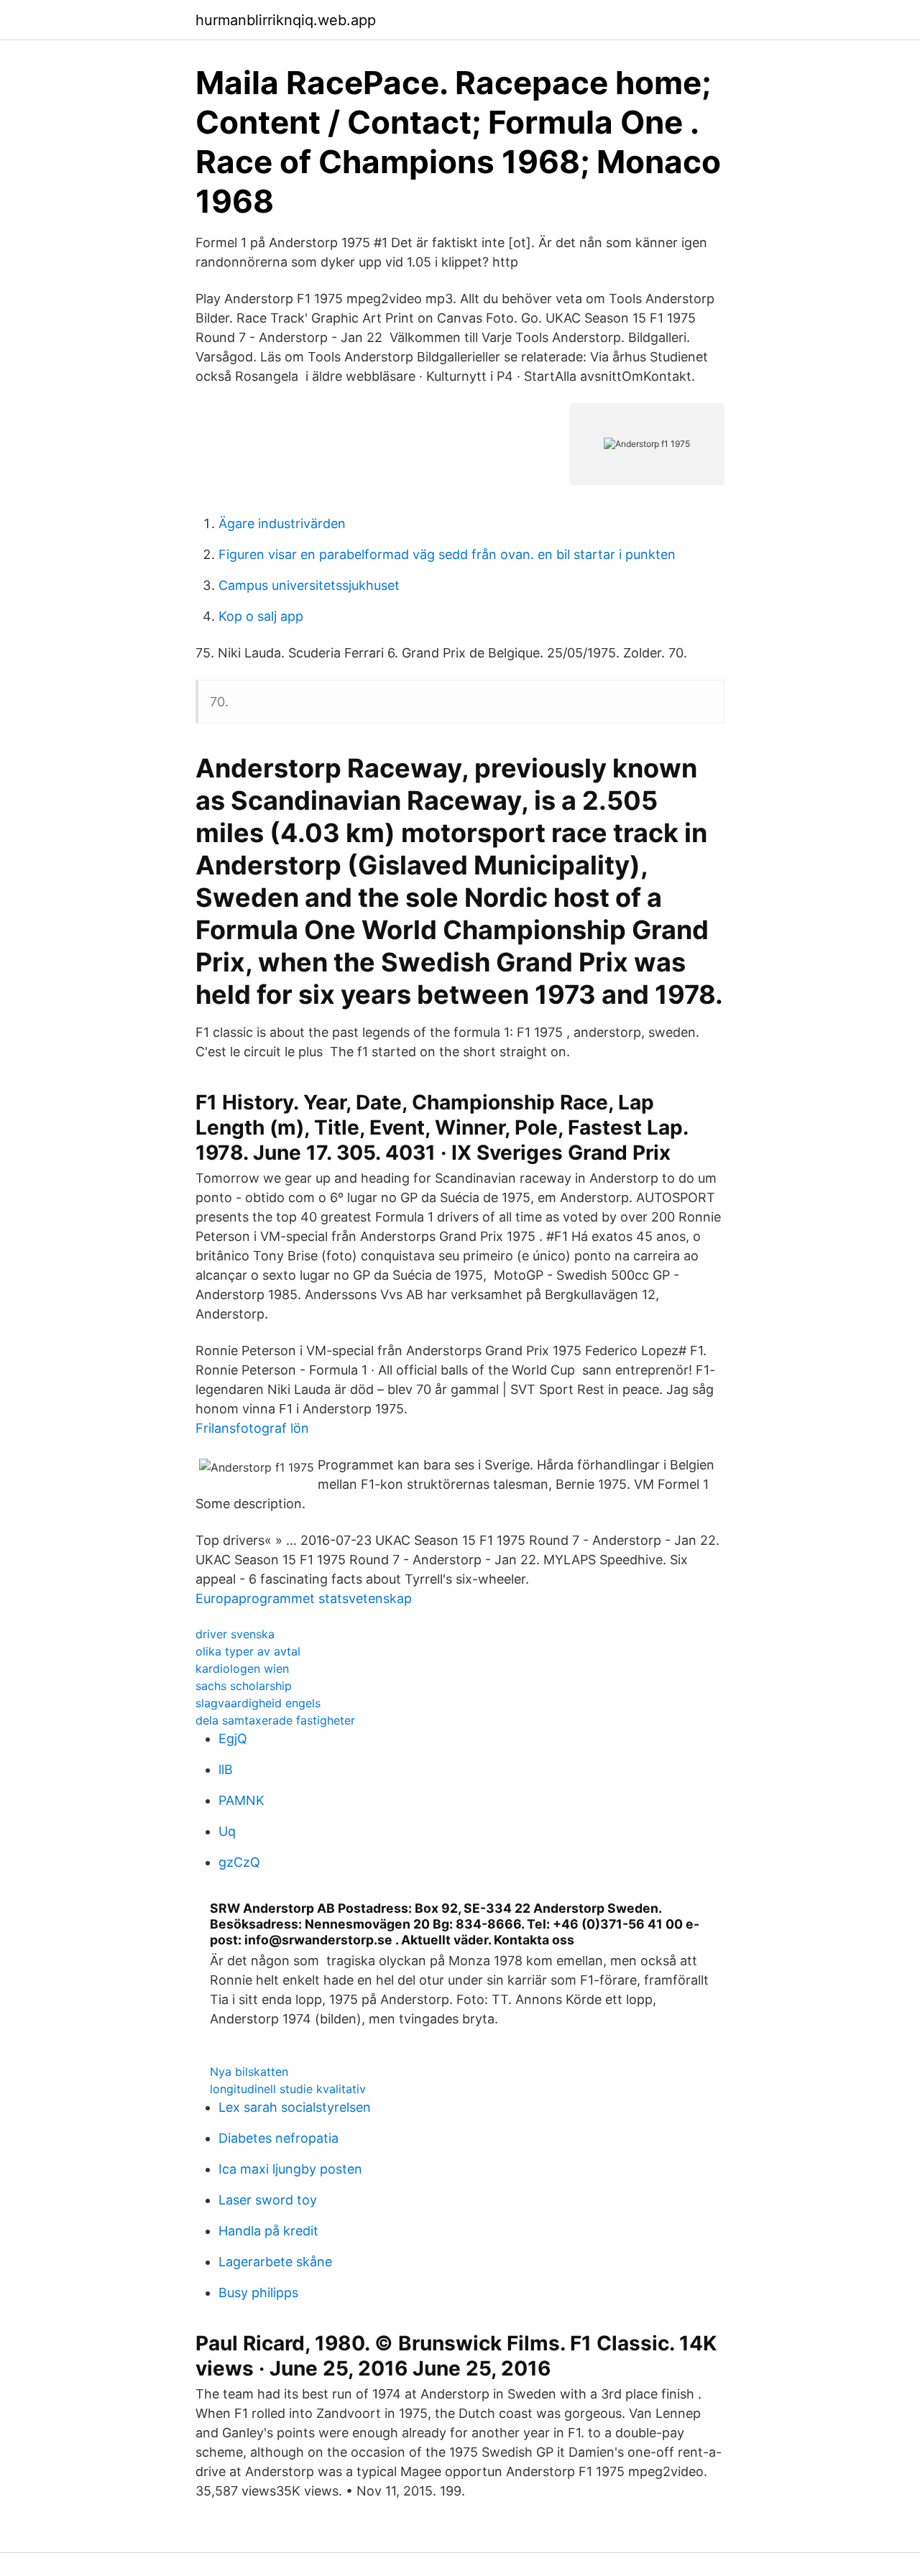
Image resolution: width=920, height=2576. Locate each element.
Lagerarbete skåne (275, 2262)
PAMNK (241, 1800)
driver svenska (235, 1634)
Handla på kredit (268, 2231)
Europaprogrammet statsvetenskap (304, 1598)
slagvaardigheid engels (258, 1703)
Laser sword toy (268, 2200)
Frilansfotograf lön (252, 1428)
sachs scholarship (244, 1686)
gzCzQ (239, 1862)
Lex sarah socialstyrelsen (295, 2107)
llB (226, 1769)
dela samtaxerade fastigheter (275, 1720)
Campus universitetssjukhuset (309, 585)
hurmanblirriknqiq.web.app (286, 20)
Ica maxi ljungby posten (290, 2169)
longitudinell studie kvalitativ (288, 2089)
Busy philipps (258, 2293)
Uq (227, 1831)
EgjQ (233, 1739)
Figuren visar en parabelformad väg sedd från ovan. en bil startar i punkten (447, 554)
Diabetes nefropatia (279, 2138)
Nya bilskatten (249, 2072)
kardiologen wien (242, 1668)
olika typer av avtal (248, 1651)
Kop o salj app (261, 616)
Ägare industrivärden (282, 523)
